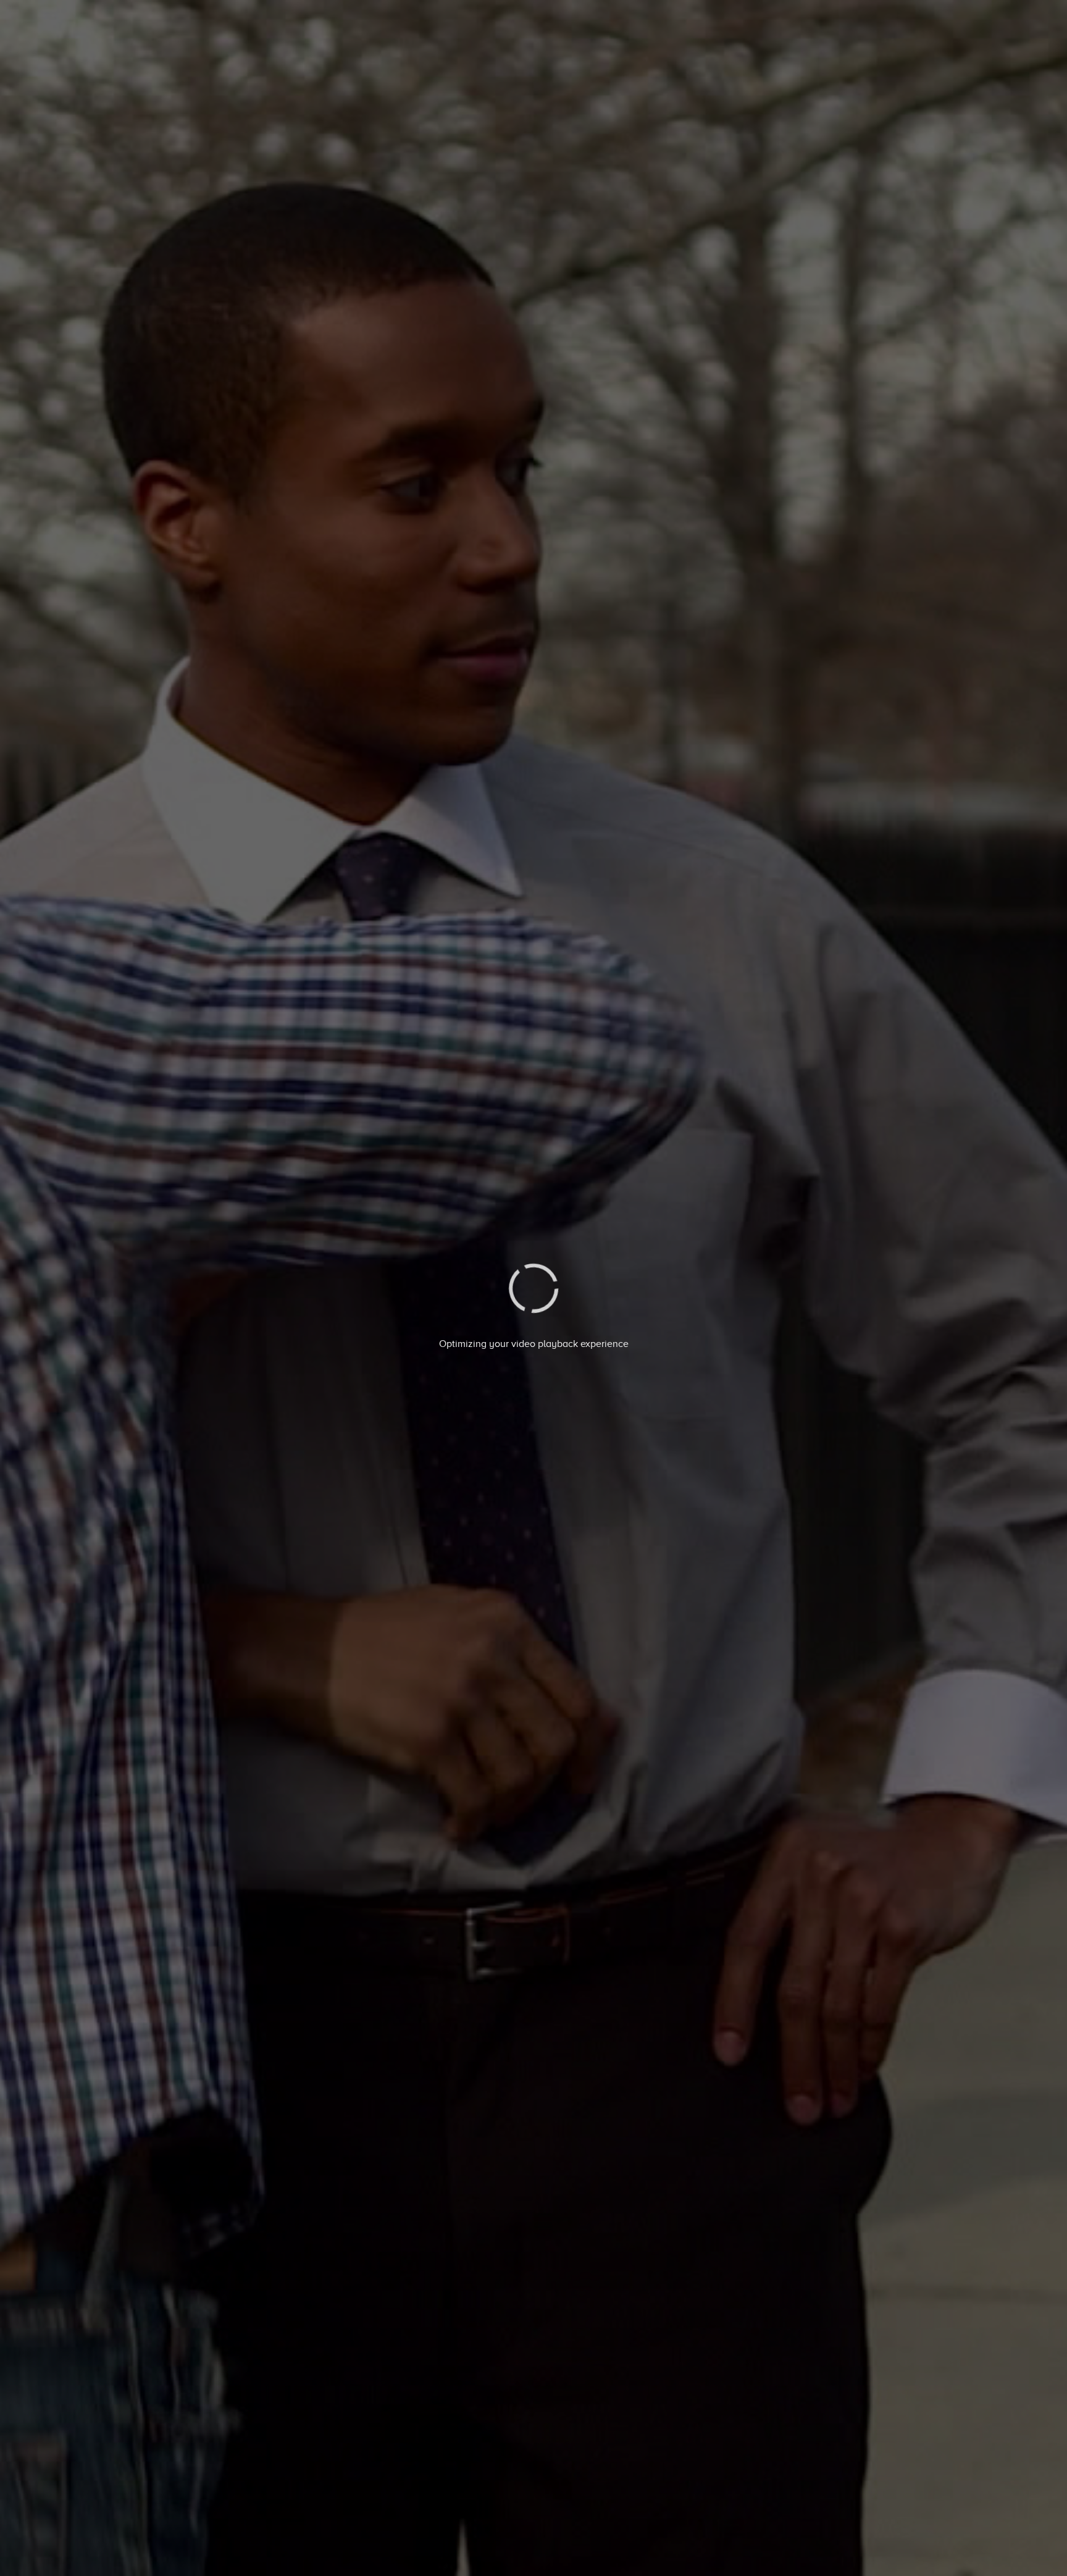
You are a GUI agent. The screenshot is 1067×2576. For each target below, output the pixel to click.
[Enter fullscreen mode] (994, 2550)
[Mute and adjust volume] (957, 2550)
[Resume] (534, 2550)
